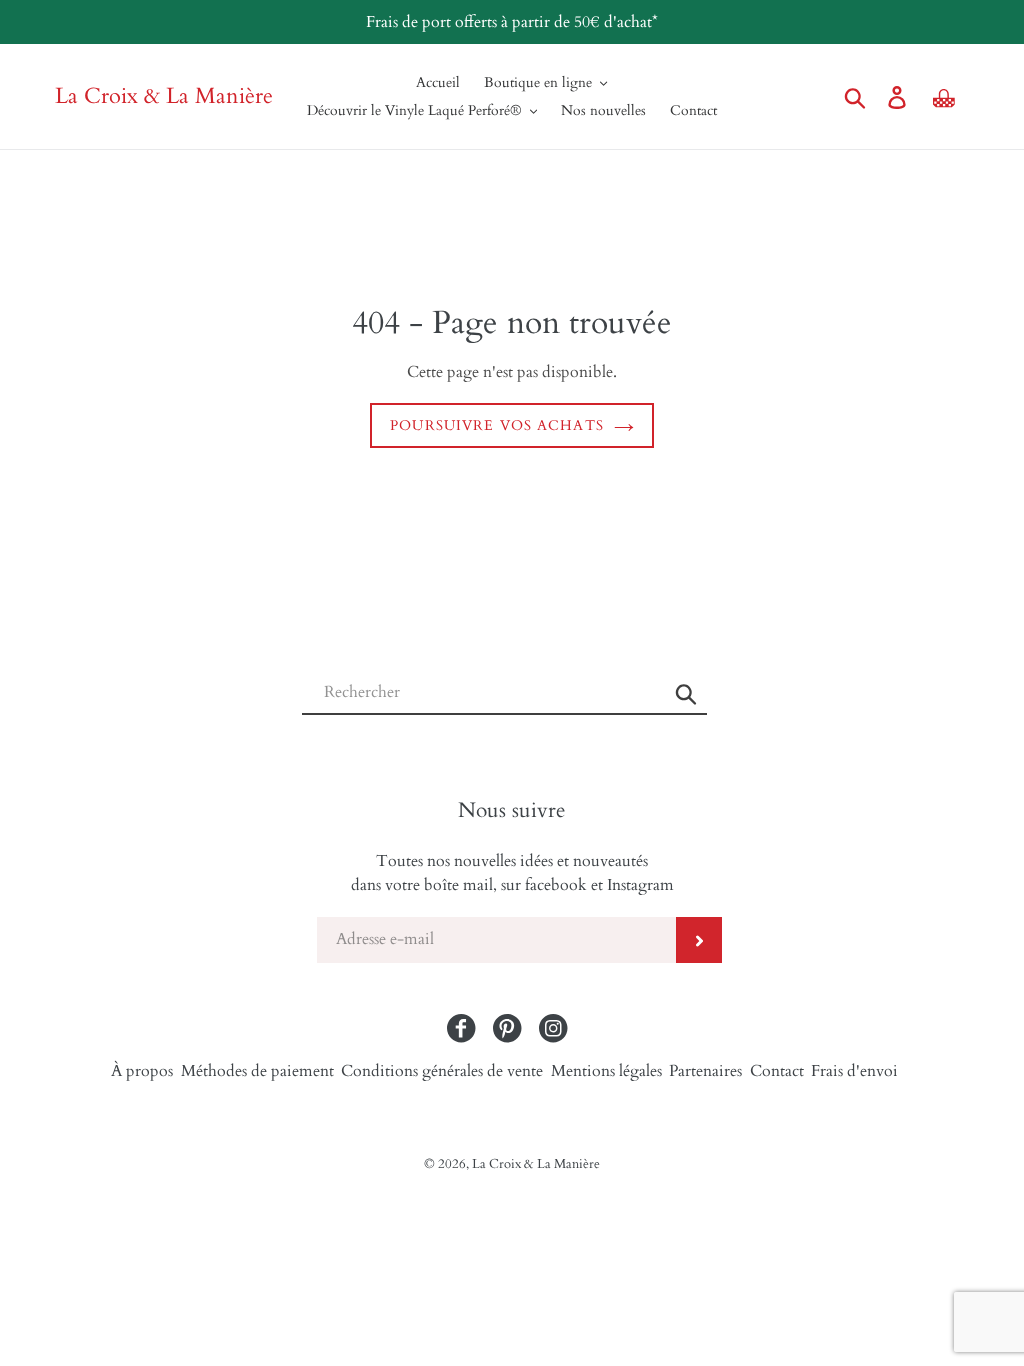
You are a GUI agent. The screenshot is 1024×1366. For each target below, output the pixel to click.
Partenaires (705, 1071)
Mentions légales (606, 1071)
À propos (142, 1071)
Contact (777, 1071)
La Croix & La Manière (164, 96)
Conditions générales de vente (442, 1071)
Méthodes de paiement (257, 1071)
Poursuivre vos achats (497, 425)
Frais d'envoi (854, 1071)
